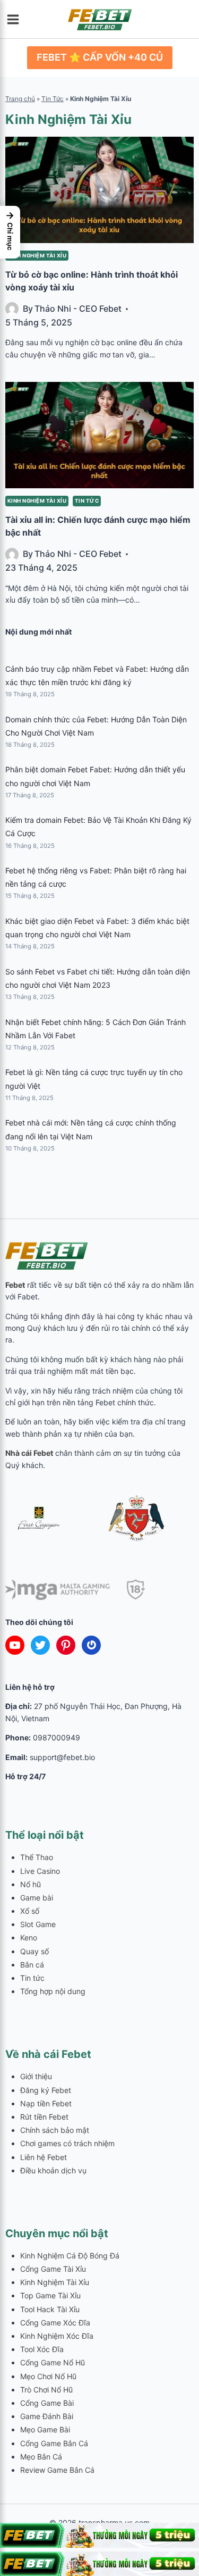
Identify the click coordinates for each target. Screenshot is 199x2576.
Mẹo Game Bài (45, 2429)
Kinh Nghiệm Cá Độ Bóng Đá (70, 2256)
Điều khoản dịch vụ (53, 2170)
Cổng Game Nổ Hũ (53, 2362)
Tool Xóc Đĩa (42, 2349)
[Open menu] (16, 19)
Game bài (37, 1898)
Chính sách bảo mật (55, 2130)
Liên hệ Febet (44, 2157)
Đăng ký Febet (46, 2090)
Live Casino (40, 1871)
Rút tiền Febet (44, 2117)
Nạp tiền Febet (46, 2103)
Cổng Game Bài (47, 2403)
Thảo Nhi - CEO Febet (78, 309)
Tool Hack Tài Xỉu (50, 2309)
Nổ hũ (31, 1884)
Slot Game (38, 1924)
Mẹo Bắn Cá (41, 2457)
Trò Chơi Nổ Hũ (46, 2390)
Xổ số (30, 1911)
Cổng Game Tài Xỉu (53, 2269)
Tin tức (87, 501)
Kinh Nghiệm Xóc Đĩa (57, 2336)
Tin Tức (53, 99)
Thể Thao (37, 1857)
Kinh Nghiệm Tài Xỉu (37, 256)
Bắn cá (32, 1965)
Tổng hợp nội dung (53, 1991)
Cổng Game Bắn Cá (54, 2443)
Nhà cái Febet (29, 1453)
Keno (29, 1937)
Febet (15, 1285)
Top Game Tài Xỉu (50, 2295)
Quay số (34, 1951)
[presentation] (99, 190)
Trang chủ (20, 99)
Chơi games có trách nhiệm (67, 2143)
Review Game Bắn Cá (57, 2470)
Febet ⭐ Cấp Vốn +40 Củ (100, 57)
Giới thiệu (36, 2076)
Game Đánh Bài (47, 2416)
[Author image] (12, 309)
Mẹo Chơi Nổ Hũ (48, 2376)
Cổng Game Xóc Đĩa (55, 2323)
